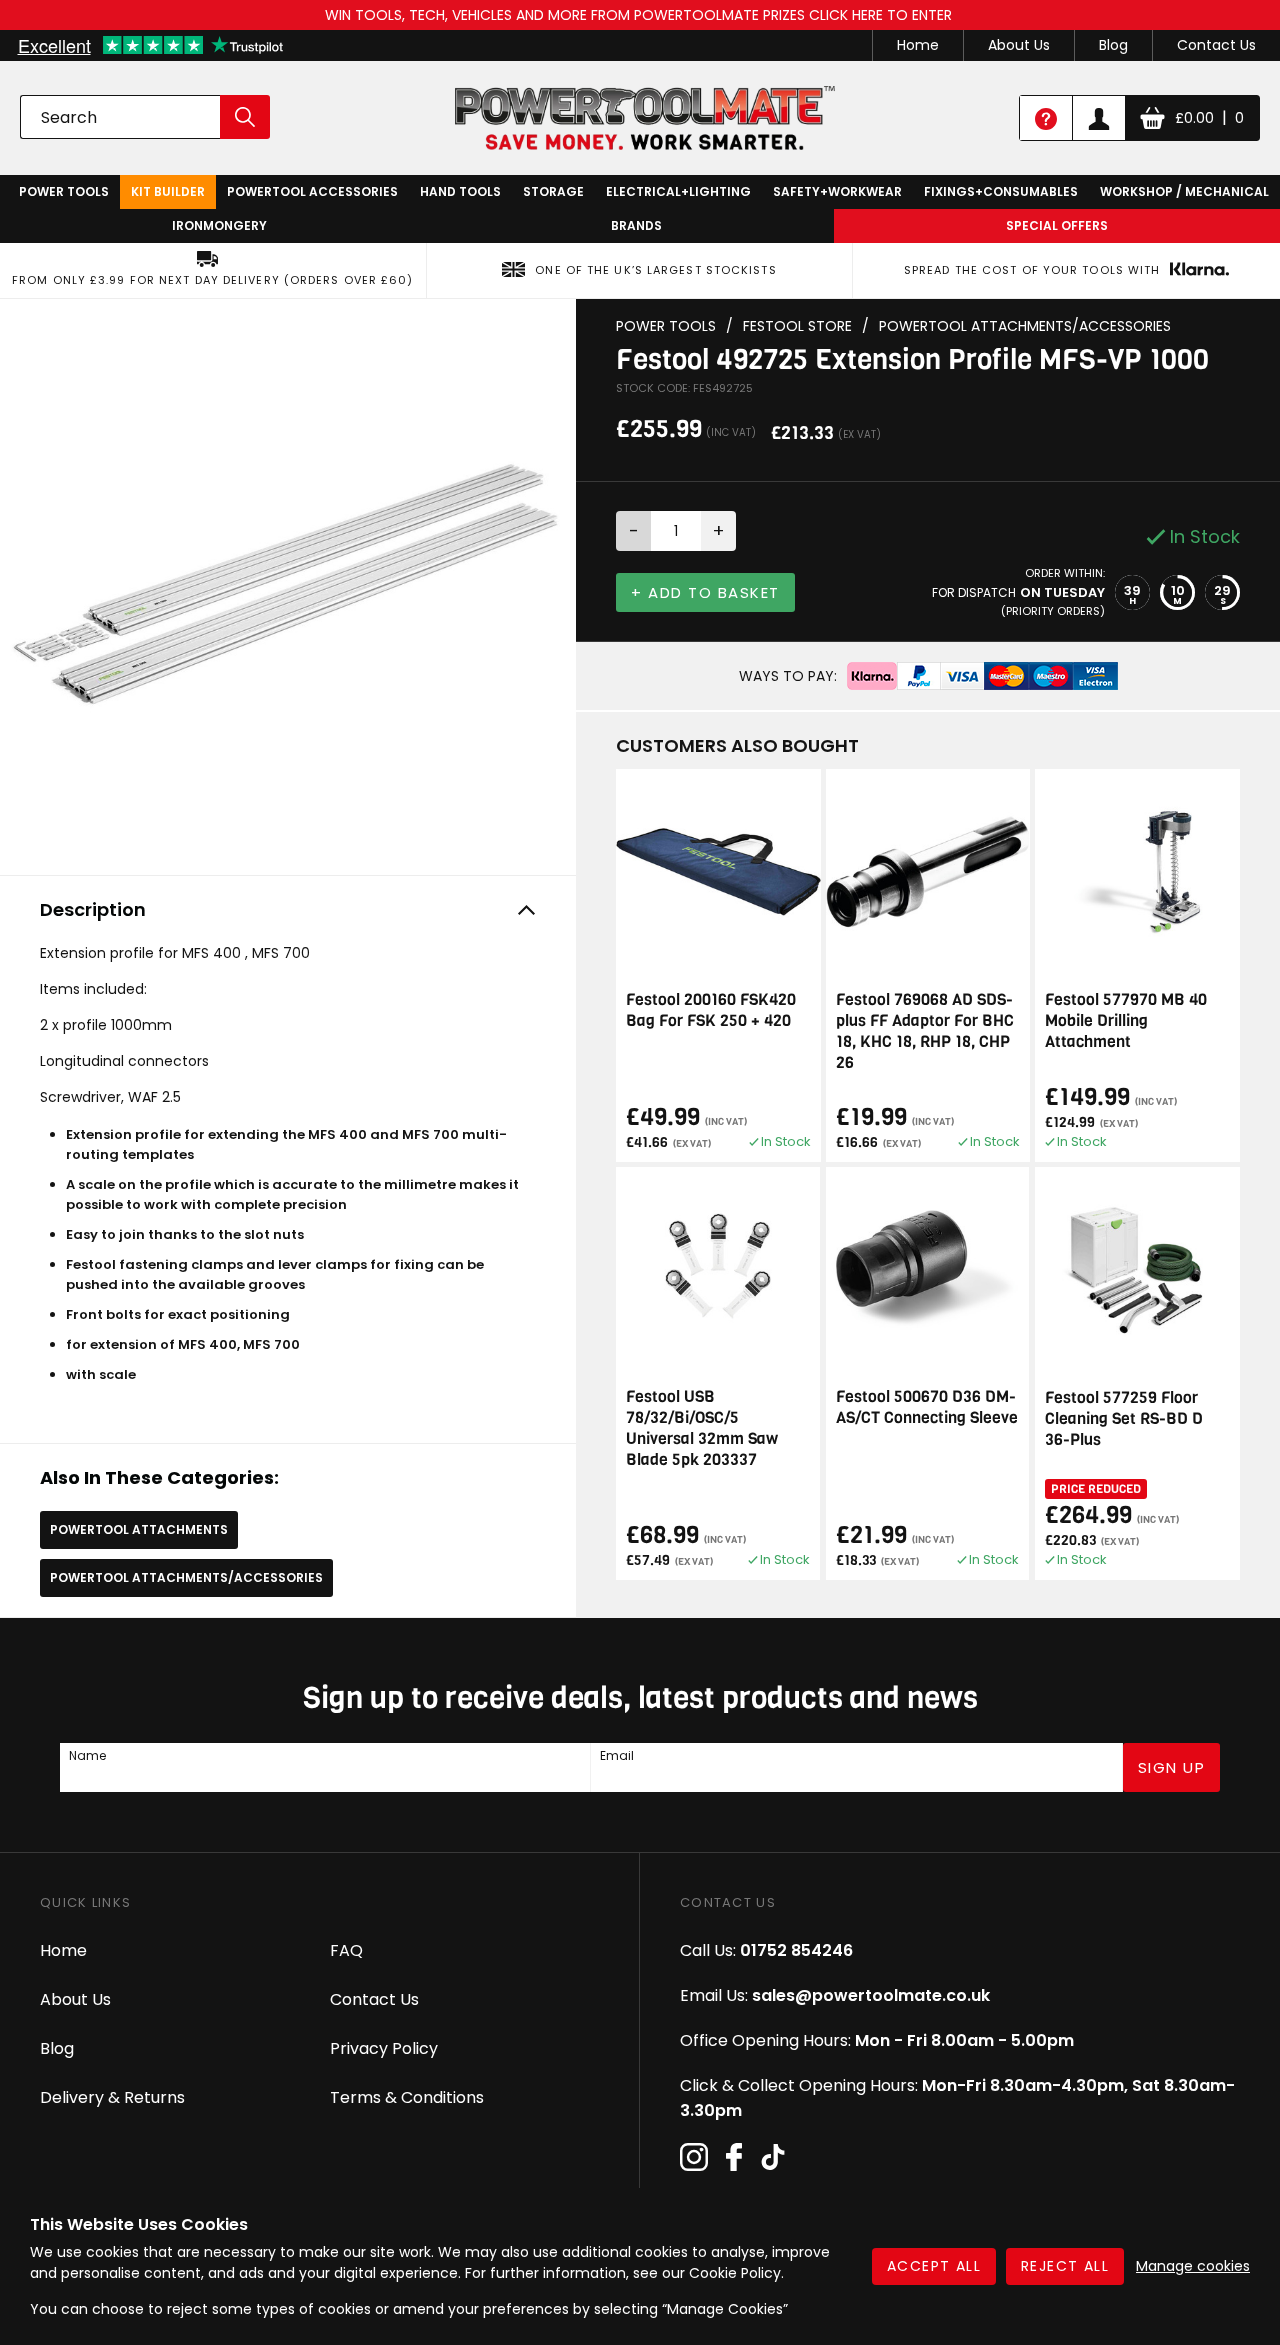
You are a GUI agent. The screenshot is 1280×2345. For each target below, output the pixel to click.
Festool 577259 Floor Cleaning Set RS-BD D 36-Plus (1124, 1418)
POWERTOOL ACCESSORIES (312, 191)
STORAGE (553, 191)
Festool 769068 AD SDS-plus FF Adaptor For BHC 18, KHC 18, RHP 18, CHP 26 (925, 1031)
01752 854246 (796, 1950)
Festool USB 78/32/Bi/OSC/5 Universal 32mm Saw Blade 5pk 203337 (702, 1428)
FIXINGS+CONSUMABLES (1001, 191)
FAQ (346, 1950)
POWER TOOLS (64, 191)
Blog (1113, 45)
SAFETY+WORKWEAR (837, 191)
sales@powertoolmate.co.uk (871, 1995)
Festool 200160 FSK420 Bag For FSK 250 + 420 (711, 1010)
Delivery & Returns (112, 2097)
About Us (1019, 45)
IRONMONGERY (219, 225)
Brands (636, 225)
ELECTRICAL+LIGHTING (678, 191)
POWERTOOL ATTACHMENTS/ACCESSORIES (186, 1577)
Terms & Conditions (407, 2097)
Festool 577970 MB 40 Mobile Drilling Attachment (1126, 1020)
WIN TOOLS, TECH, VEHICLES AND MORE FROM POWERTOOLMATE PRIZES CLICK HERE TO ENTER (640, 15)
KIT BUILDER (168, 191)
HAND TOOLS (460, 191)
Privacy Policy (384, 2048)
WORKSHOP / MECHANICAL (1184, 191)
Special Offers (1057, 225)
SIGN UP (1172, 1767)
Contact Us (1216, 45)
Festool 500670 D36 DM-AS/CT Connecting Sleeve (927, 1407)
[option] (288, 582)
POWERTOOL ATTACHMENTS (139, 1529)
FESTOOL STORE (797, 326)
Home (918, 45)
